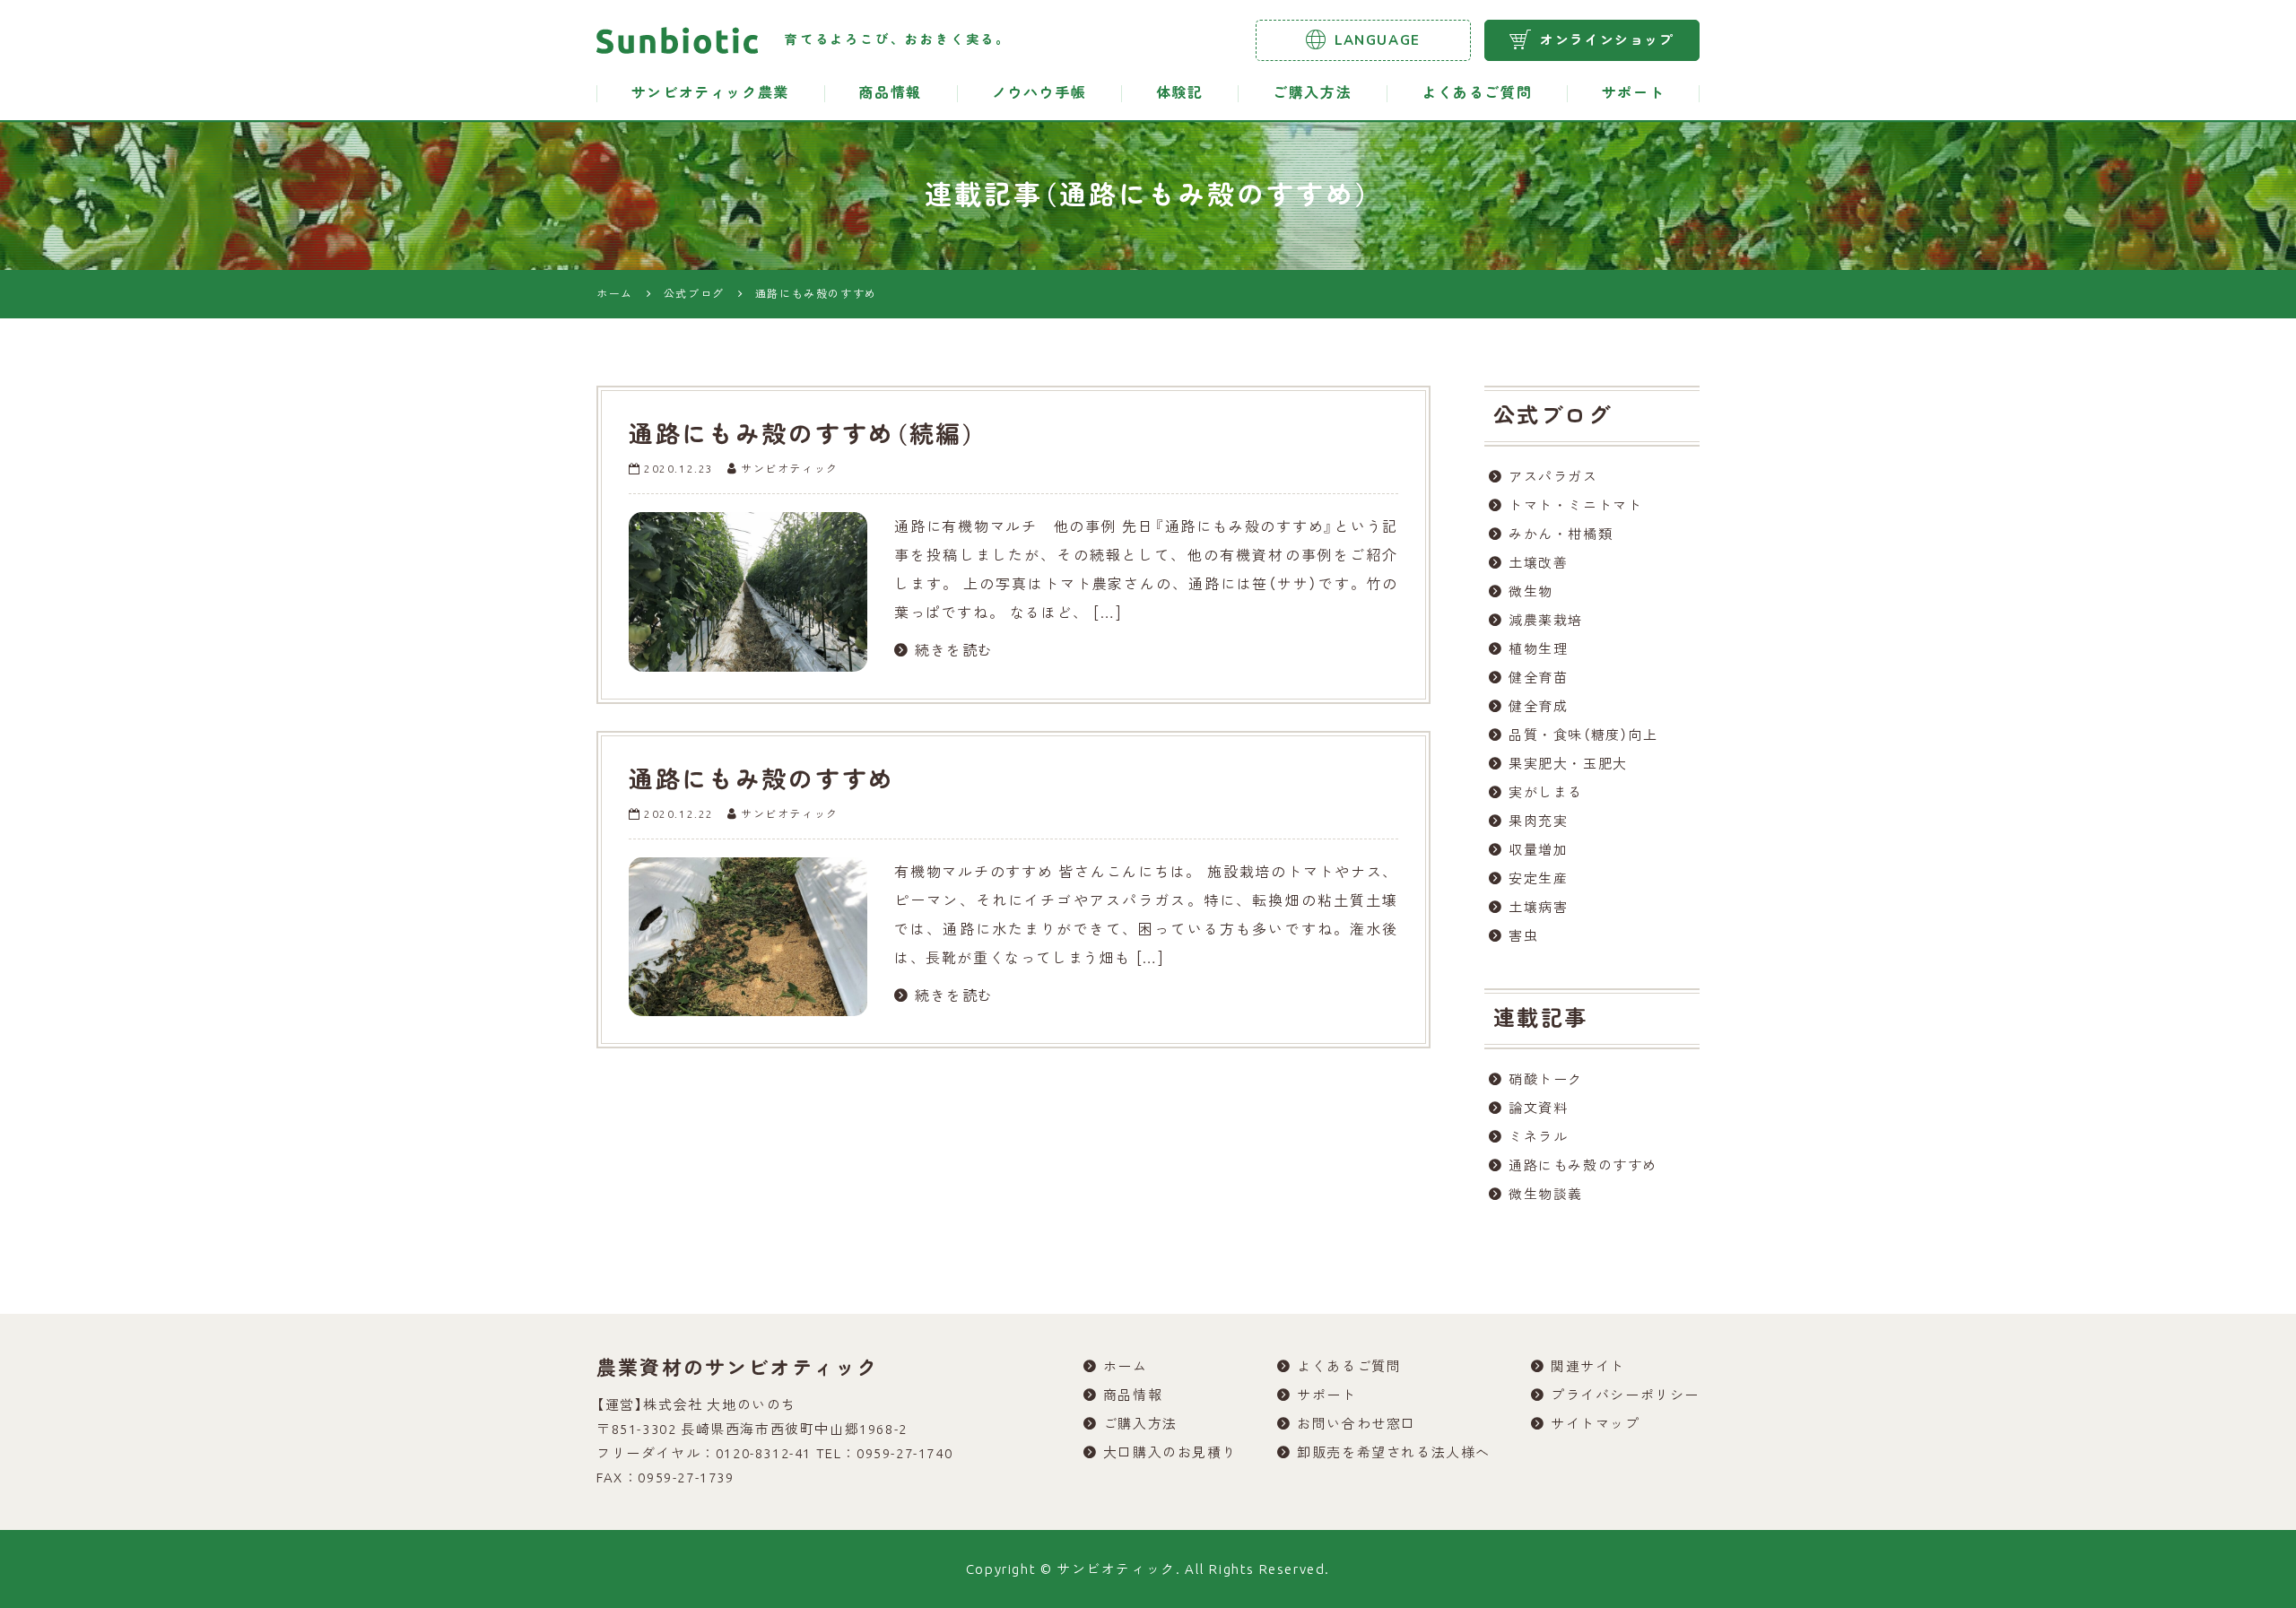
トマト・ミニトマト (1575, 505)
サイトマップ (1596, 1424)
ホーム (1126, 1366)
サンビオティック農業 (710, 93)
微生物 (1531, 591)
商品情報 (890, 93)
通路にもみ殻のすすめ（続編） (803, 435)
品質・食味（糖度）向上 (1583, 735)
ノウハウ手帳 (1039, 93)
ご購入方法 (1312, 93)
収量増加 (1538, 850)
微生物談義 (1546, 1194)
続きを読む (954, 650)
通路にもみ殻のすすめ (762, 781)
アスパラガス (1553, 477)
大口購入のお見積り (1170, 1452)
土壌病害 (1538, 907)
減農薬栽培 (1546, 620)
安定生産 (1538, 878)
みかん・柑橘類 (1561, 534)
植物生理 (1538, 649)
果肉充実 (1538, 821)
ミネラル (1538, 1137)
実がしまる (1546, 792)
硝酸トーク (1546, 1079)
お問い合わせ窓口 (1357, 1424)
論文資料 (1538, 1108)
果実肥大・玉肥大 (1568, 764)
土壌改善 (1538, 563)
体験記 (1180, 93)
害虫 (1523, 936)
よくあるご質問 (1477, 93)
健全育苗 (1538, 678)
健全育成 (1538, 706)
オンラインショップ (1607, 40)
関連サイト (1588, 1366)
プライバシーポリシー (1625, 1395)
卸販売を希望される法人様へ (1394, 1452)
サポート (1633, 93)
